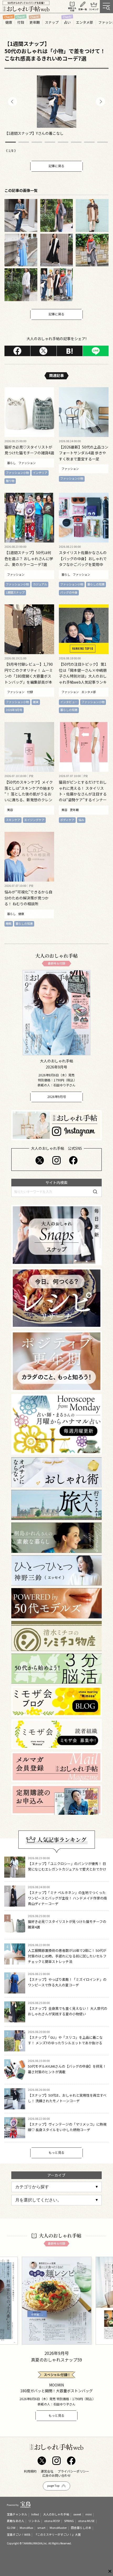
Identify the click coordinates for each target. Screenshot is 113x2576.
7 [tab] (89, 142)
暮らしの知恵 (96, 584)
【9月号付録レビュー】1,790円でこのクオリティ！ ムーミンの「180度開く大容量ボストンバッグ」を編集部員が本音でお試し (29, 676)
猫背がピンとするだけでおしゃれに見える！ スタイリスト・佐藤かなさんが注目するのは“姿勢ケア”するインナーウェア (83, 794)
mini (89, 2514)
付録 (21, 22)
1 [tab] (11, 142)
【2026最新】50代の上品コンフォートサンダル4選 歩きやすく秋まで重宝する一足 (84, 453)
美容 (10, 810)
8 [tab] (102, 142)
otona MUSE (86, 2521)
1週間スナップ (15, 592)
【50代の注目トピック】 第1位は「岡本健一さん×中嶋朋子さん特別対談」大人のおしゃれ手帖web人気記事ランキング (83, 676)
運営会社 (47, 2471)
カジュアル (40, 584)
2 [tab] (24, 142)
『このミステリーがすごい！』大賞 (58, 2534)
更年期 (35, 22)
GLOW (11, 2528)
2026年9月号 (14, 710)
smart (41, 2528)
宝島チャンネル (17, 2514)
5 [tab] (63, 142)
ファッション (27, 463)
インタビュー (69, 702)
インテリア (40, 473)
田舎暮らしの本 (81, 2528)
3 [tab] (37, 142)
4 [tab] (50, 142)
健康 (9, 22)
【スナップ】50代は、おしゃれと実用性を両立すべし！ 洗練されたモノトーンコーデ (67, 2098)
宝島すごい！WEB (19, 2534)
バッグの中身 (69, 592)
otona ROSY (52, 2521)
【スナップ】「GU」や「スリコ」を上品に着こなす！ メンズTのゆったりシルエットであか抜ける (65, 2040)
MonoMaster (58, 2528)
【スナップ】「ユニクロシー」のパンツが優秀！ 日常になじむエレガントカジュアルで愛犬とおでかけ (67, 1866)
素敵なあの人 (16, 2521)
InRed (35, 2514)
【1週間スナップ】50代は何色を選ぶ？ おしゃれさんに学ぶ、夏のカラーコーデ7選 (29, 558)
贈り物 (10, 481)
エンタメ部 (84, 22)
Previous (12, 101)
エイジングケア (34, 820)
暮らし (11, 463)
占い (67, 22)
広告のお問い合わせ (56, 2475)
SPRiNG (69, 2521)
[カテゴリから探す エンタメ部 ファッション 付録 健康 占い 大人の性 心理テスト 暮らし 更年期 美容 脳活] (56, 2187)
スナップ (52, 22)
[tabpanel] (56, 106)
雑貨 (36, 702)
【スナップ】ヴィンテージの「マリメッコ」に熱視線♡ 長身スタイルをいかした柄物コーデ (67, 2127)
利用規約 (30, 2471)
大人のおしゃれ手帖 (56, 2514)
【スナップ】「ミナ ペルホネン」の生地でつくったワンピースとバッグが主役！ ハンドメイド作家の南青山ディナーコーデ (67, 1898)
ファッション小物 (17, 473)
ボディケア (67, 820)
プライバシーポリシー (73, 2471)
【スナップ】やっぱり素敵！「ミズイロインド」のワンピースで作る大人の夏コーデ (67, 1982)
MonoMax (26, 2528)
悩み (81, 820)
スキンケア (13, 820)
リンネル (34, 2521)
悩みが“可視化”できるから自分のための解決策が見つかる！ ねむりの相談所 (28, 898)
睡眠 (9, 923)
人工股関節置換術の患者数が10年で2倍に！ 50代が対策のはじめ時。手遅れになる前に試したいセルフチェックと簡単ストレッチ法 (67, 1956)
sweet (77, 2514)
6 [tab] (76, 142)
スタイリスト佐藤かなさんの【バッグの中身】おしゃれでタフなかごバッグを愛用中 (83, 558)
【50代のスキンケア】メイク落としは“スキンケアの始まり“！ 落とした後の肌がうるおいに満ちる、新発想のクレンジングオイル (29, 794)
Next (100, 101)
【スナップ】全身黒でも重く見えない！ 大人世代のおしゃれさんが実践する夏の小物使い (68, 2011)
